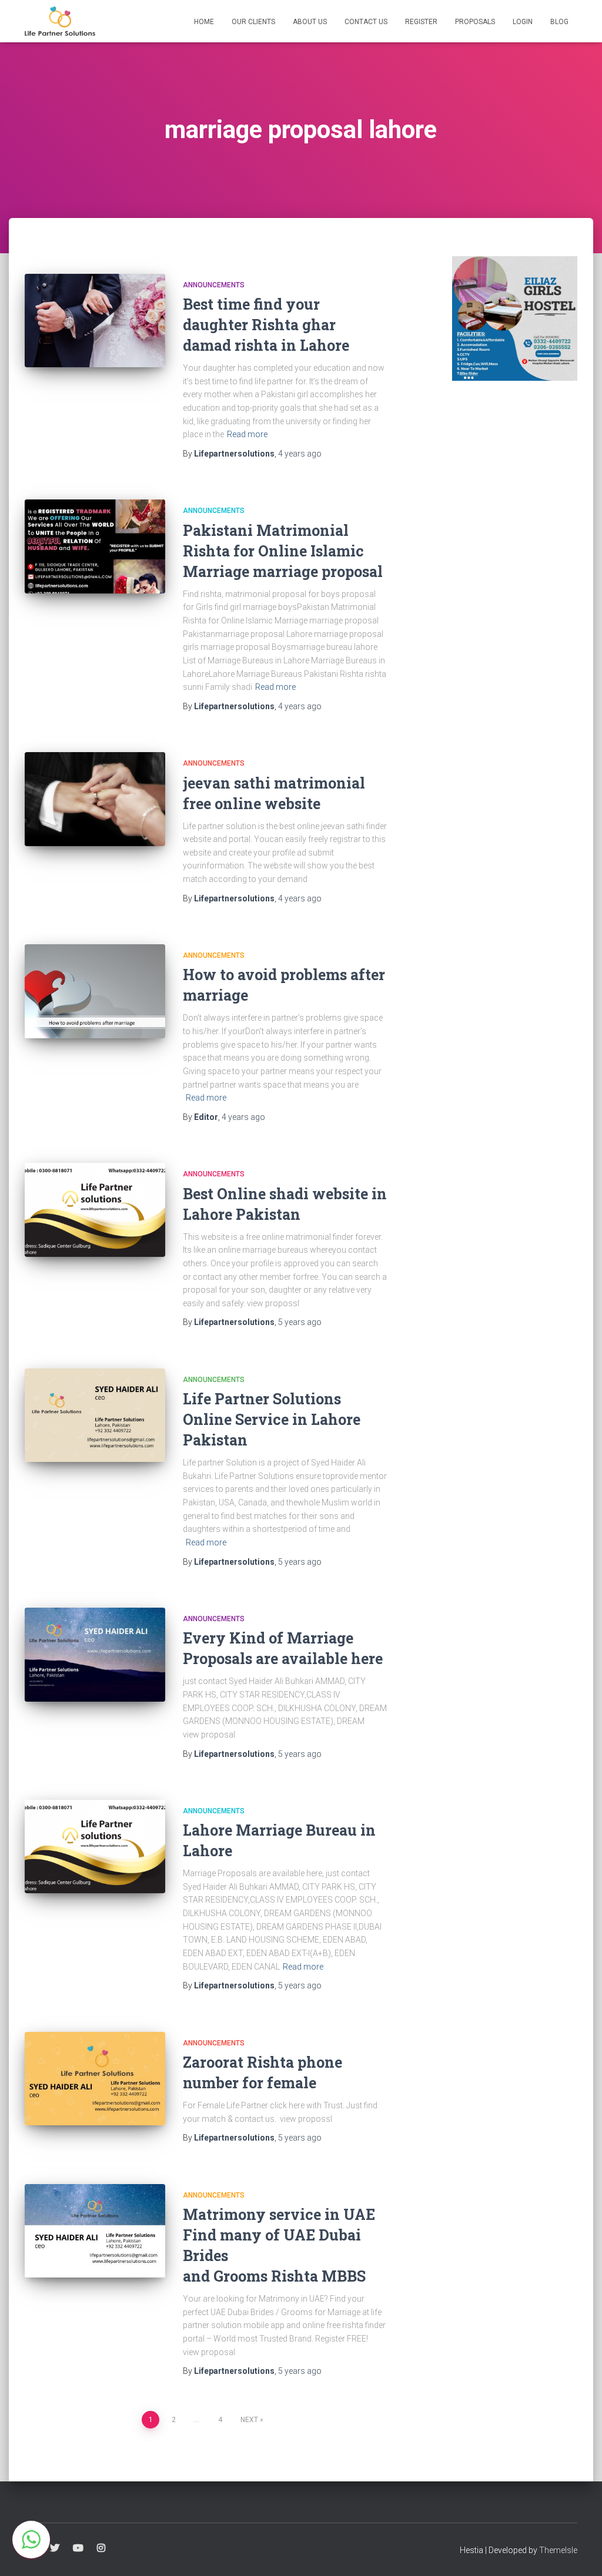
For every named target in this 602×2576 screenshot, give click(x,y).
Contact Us (366, 22)
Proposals (475, 22)
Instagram (101, 2548)
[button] (31, 2540)
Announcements (214, 285)
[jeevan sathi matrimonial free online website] (95, 799)
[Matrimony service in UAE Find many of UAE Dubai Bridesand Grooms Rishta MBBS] (95, 2231)
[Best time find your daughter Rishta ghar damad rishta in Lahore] (95, 321)
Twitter (55, 2548)
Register (421, 22)
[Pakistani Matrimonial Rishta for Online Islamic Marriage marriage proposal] (95, 546)
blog (559, 22)
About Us (310, 22)
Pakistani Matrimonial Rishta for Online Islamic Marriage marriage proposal (283, 551)
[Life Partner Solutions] (60, 21)
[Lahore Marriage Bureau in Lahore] (95, 1847)
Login (523, 22)
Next (249, 2420)
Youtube (78, 2548)
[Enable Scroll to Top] (579, 2552)
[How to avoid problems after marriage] (95, 991)
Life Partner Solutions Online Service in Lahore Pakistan (272, 1419)
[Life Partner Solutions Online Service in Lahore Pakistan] (95, 1416)
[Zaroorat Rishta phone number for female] (95, 2079)
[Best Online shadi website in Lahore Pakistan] (95, 1210)
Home (204, 22)
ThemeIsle (558, 2550)
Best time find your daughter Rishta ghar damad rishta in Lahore (266, 325)
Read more (247, 434)
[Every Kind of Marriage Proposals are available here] (95, 1655)
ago (300, 454)
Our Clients (253, 22)
